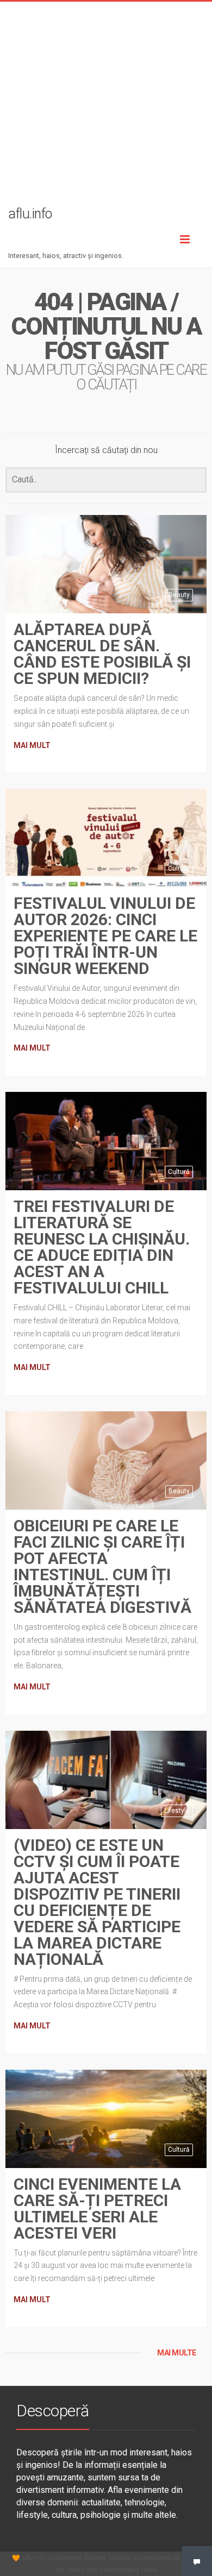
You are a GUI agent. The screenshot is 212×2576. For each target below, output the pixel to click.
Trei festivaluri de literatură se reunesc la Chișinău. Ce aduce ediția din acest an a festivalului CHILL (102, 1247)
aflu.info (34, 2558)
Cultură (179, 869)
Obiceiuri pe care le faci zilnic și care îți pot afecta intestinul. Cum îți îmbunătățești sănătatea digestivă (102, 1566)
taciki (149, 2570)
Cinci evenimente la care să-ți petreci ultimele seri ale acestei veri (97, 2209)
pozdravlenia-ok (156, 2558)
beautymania (120, 2570)
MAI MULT (32, 745)
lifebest (95, 2558)
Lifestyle (177, 1811)
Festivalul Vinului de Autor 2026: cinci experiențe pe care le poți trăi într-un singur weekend (105, 936)
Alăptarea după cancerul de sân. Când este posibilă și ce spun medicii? (102, 654)
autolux (119, 2558)
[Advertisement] (106, 108)
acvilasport (65, 2558)
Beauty (179, 595)
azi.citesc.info (76, 2570)
